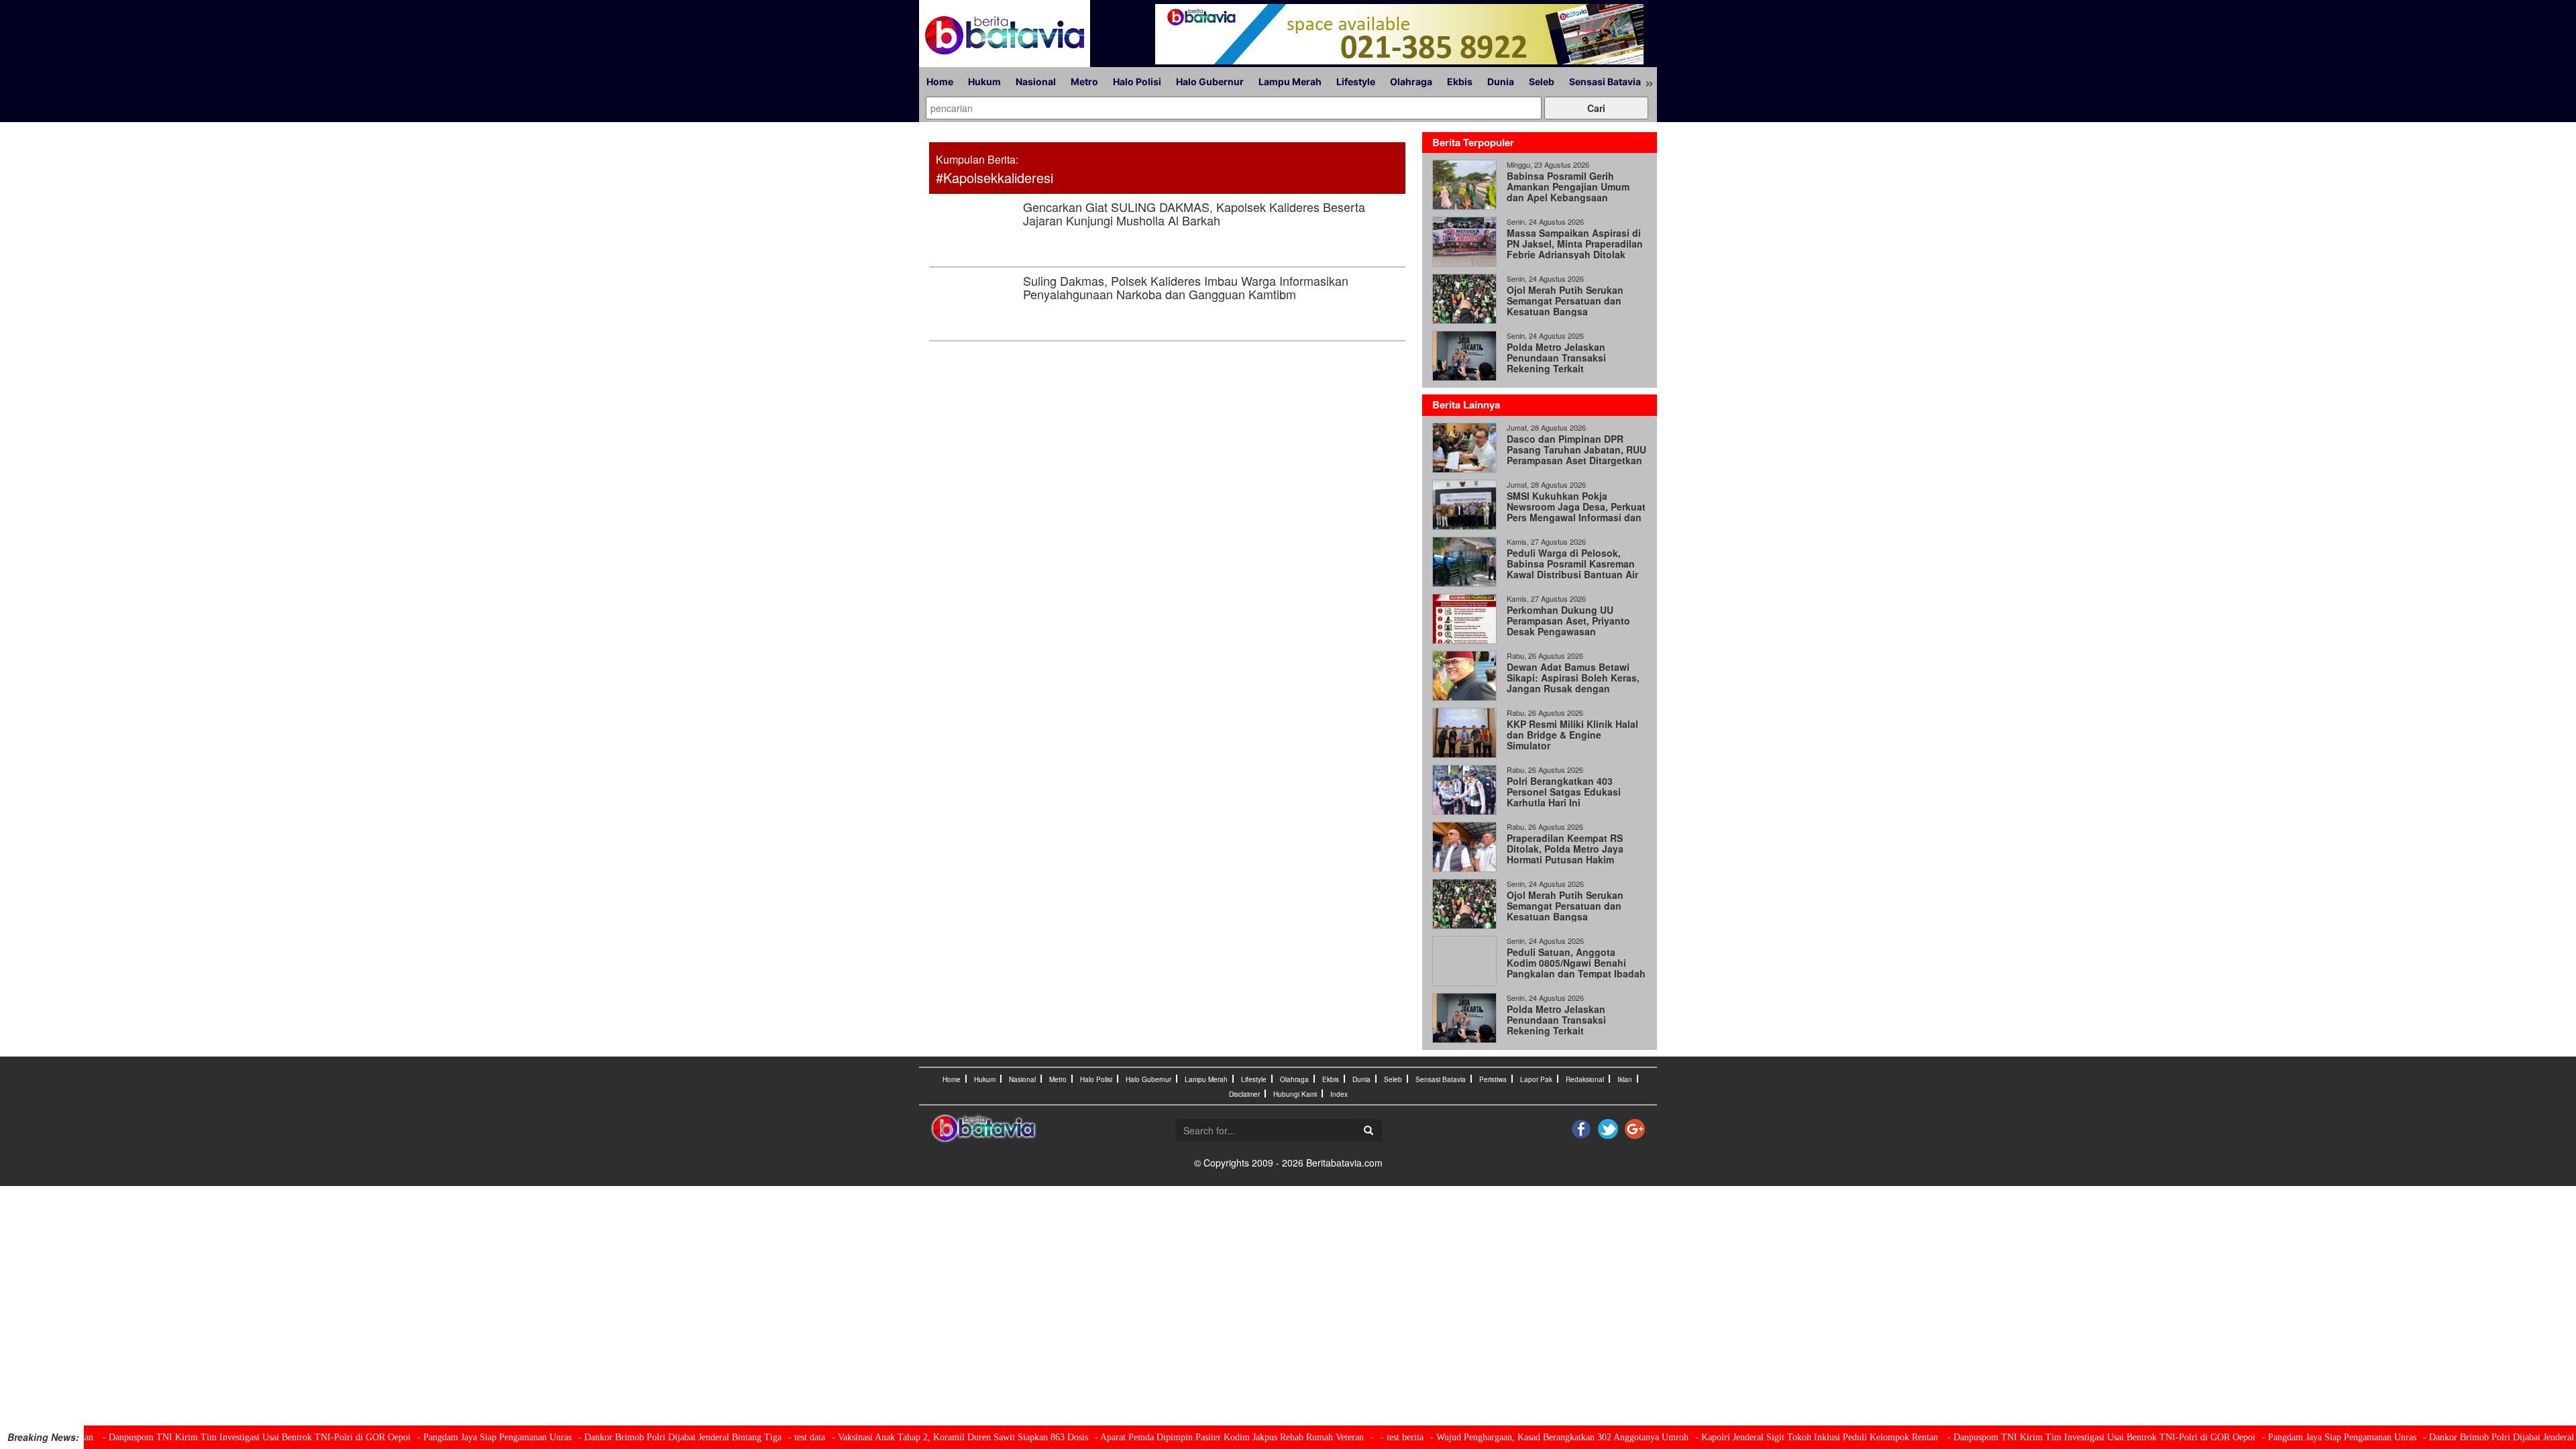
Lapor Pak (1536, 1079)
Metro (1084, 82)
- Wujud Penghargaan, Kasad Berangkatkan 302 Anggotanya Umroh (1515, 1437)
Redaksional (1585, 1079)
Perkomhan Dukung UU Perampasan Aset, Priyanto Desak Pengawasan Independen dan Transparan (1571, 626)
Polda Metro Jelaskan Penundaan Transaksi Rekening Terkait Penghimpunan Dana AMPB (1570, 363)
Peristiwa (1493, 1079)
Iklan (1625, 1079)
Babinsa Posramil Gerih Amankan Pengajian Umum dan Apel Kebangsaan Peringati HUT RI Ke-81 (1568, 192)
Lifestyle (1356, 82)
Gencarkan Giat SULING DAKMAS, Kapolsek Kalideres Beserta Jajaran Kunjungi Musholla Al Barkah (1194, 213)
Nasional (1036, 82)
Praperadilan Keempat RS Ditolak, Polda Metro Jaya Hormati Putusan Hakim (1565, 849)
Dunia (1501, 82)
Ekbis (1460, 82)
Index (1339, 1094)
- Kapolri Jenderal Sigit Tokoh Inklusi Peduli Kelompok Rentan (1774, 1437)
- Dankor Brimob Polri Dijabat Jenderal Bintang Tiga (636, 1437)
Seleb (1542, 82)
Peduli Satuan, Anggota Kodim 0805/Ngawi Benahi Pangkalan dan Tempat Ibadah (1576, 963)
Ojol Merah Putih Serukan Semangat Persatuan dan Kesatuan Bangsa (1565, 301)
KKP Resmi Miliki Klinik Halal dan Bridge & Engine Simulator (1572, 735)
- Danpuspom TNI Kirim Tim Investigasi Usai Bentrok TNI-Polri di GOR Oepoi (212, 1437)
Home (940, 82)
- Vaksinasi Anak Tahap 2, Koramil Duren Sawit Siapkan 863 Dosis (916, 1437)
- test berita (1358, 1437)
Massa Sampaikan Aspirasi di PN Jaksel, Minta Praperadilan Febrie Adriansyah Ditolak (1575, 244)
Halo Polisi (1137, 82)
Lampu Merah (1290, 82)
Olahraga (1411, 82)
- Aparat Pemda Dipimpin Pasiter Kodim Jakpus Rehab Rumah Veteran (1185, 1437)
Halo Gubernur (1210, 82)
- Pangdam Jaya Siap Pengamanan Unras (450, 1437)
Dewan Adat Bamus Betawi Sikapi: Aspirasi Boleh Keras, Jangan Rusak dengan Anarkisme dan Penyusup (1573, 683)
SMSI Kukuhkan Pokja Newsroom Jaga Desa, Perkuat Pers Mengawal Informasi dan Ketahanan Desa (1576, 512)
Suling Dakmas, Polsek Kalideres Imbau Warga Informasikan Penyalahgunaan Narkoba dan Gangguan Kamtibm (1186, 287)
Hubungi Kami (1295, 1094)
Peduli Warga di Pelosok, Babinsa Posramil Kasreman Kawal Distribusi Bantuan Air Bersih (1572, 569)
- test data (762, 1437)
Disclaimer (1244, 1094)
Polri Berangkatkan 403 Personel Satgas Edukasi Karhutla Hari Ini (1564, 792)
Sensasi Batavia (1605, 82)
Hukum (984, 82)
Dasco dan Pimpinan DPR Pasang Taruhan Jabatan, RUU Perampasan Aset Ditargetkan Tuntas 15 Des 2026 (1576, 455)
